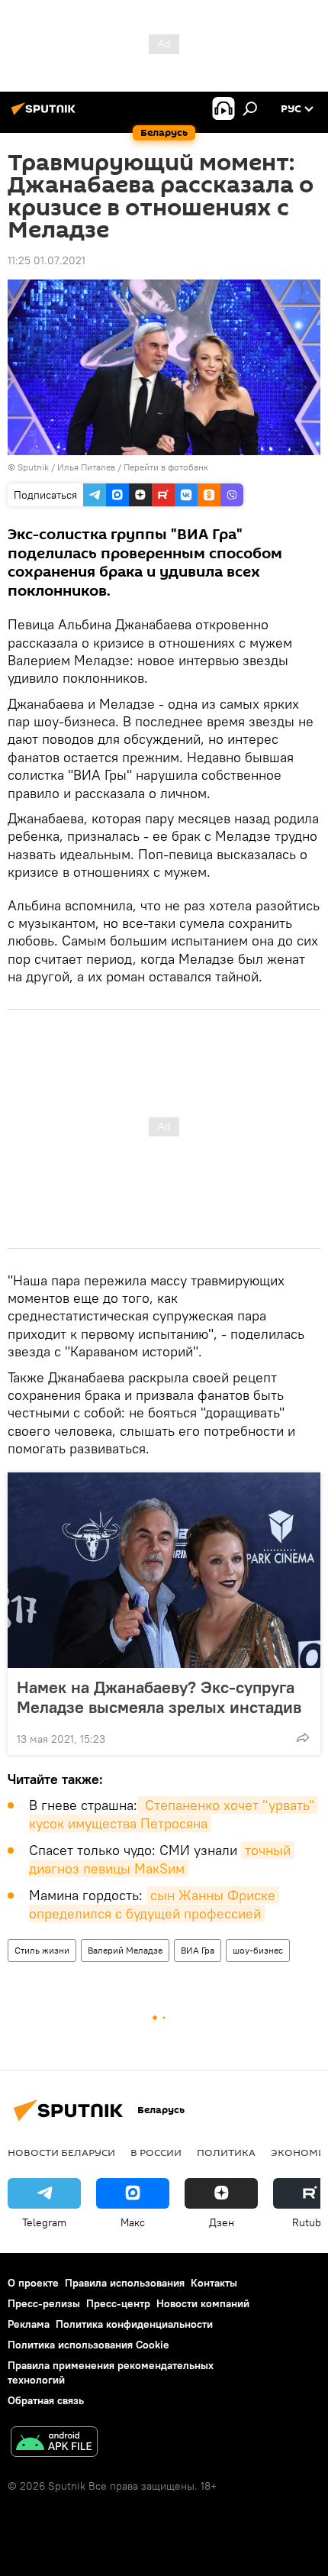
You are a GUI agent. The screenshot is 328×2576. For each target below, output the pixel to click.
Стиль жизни (42, 1950)
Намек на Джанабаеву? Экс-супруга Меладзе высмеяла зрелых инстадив (159, 1697)
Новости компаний (203, 2303)
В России (156, 2152)
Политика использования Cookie (88, 2345)
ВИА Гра (198, 1950)
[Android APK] (54, 2443)
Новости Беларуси (61, 2152)
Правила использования (125, 2283)
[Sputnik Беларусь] (46, 115)
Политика (226, 2152)
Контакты (214, 2283)
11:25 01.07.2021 (47, 260)
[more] (303, 1737)
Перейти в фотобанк (166, 467)
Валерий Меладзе (125, 1950)
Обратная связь (46, 2400)
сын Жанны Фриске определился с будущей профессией (154, 1904)
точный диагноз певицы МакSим (162, 1859)
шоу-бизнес (258, 1950)
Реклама (29, 2324)
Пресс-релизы (44, 2303)
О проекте (33, 2283)
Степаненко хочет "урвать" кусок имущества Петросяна (174, 1814)
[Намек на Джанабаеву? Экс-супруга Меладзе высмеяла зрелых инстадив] (164, 1570)
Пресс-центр (118, 2303)
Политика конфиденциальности (134, 2324)
